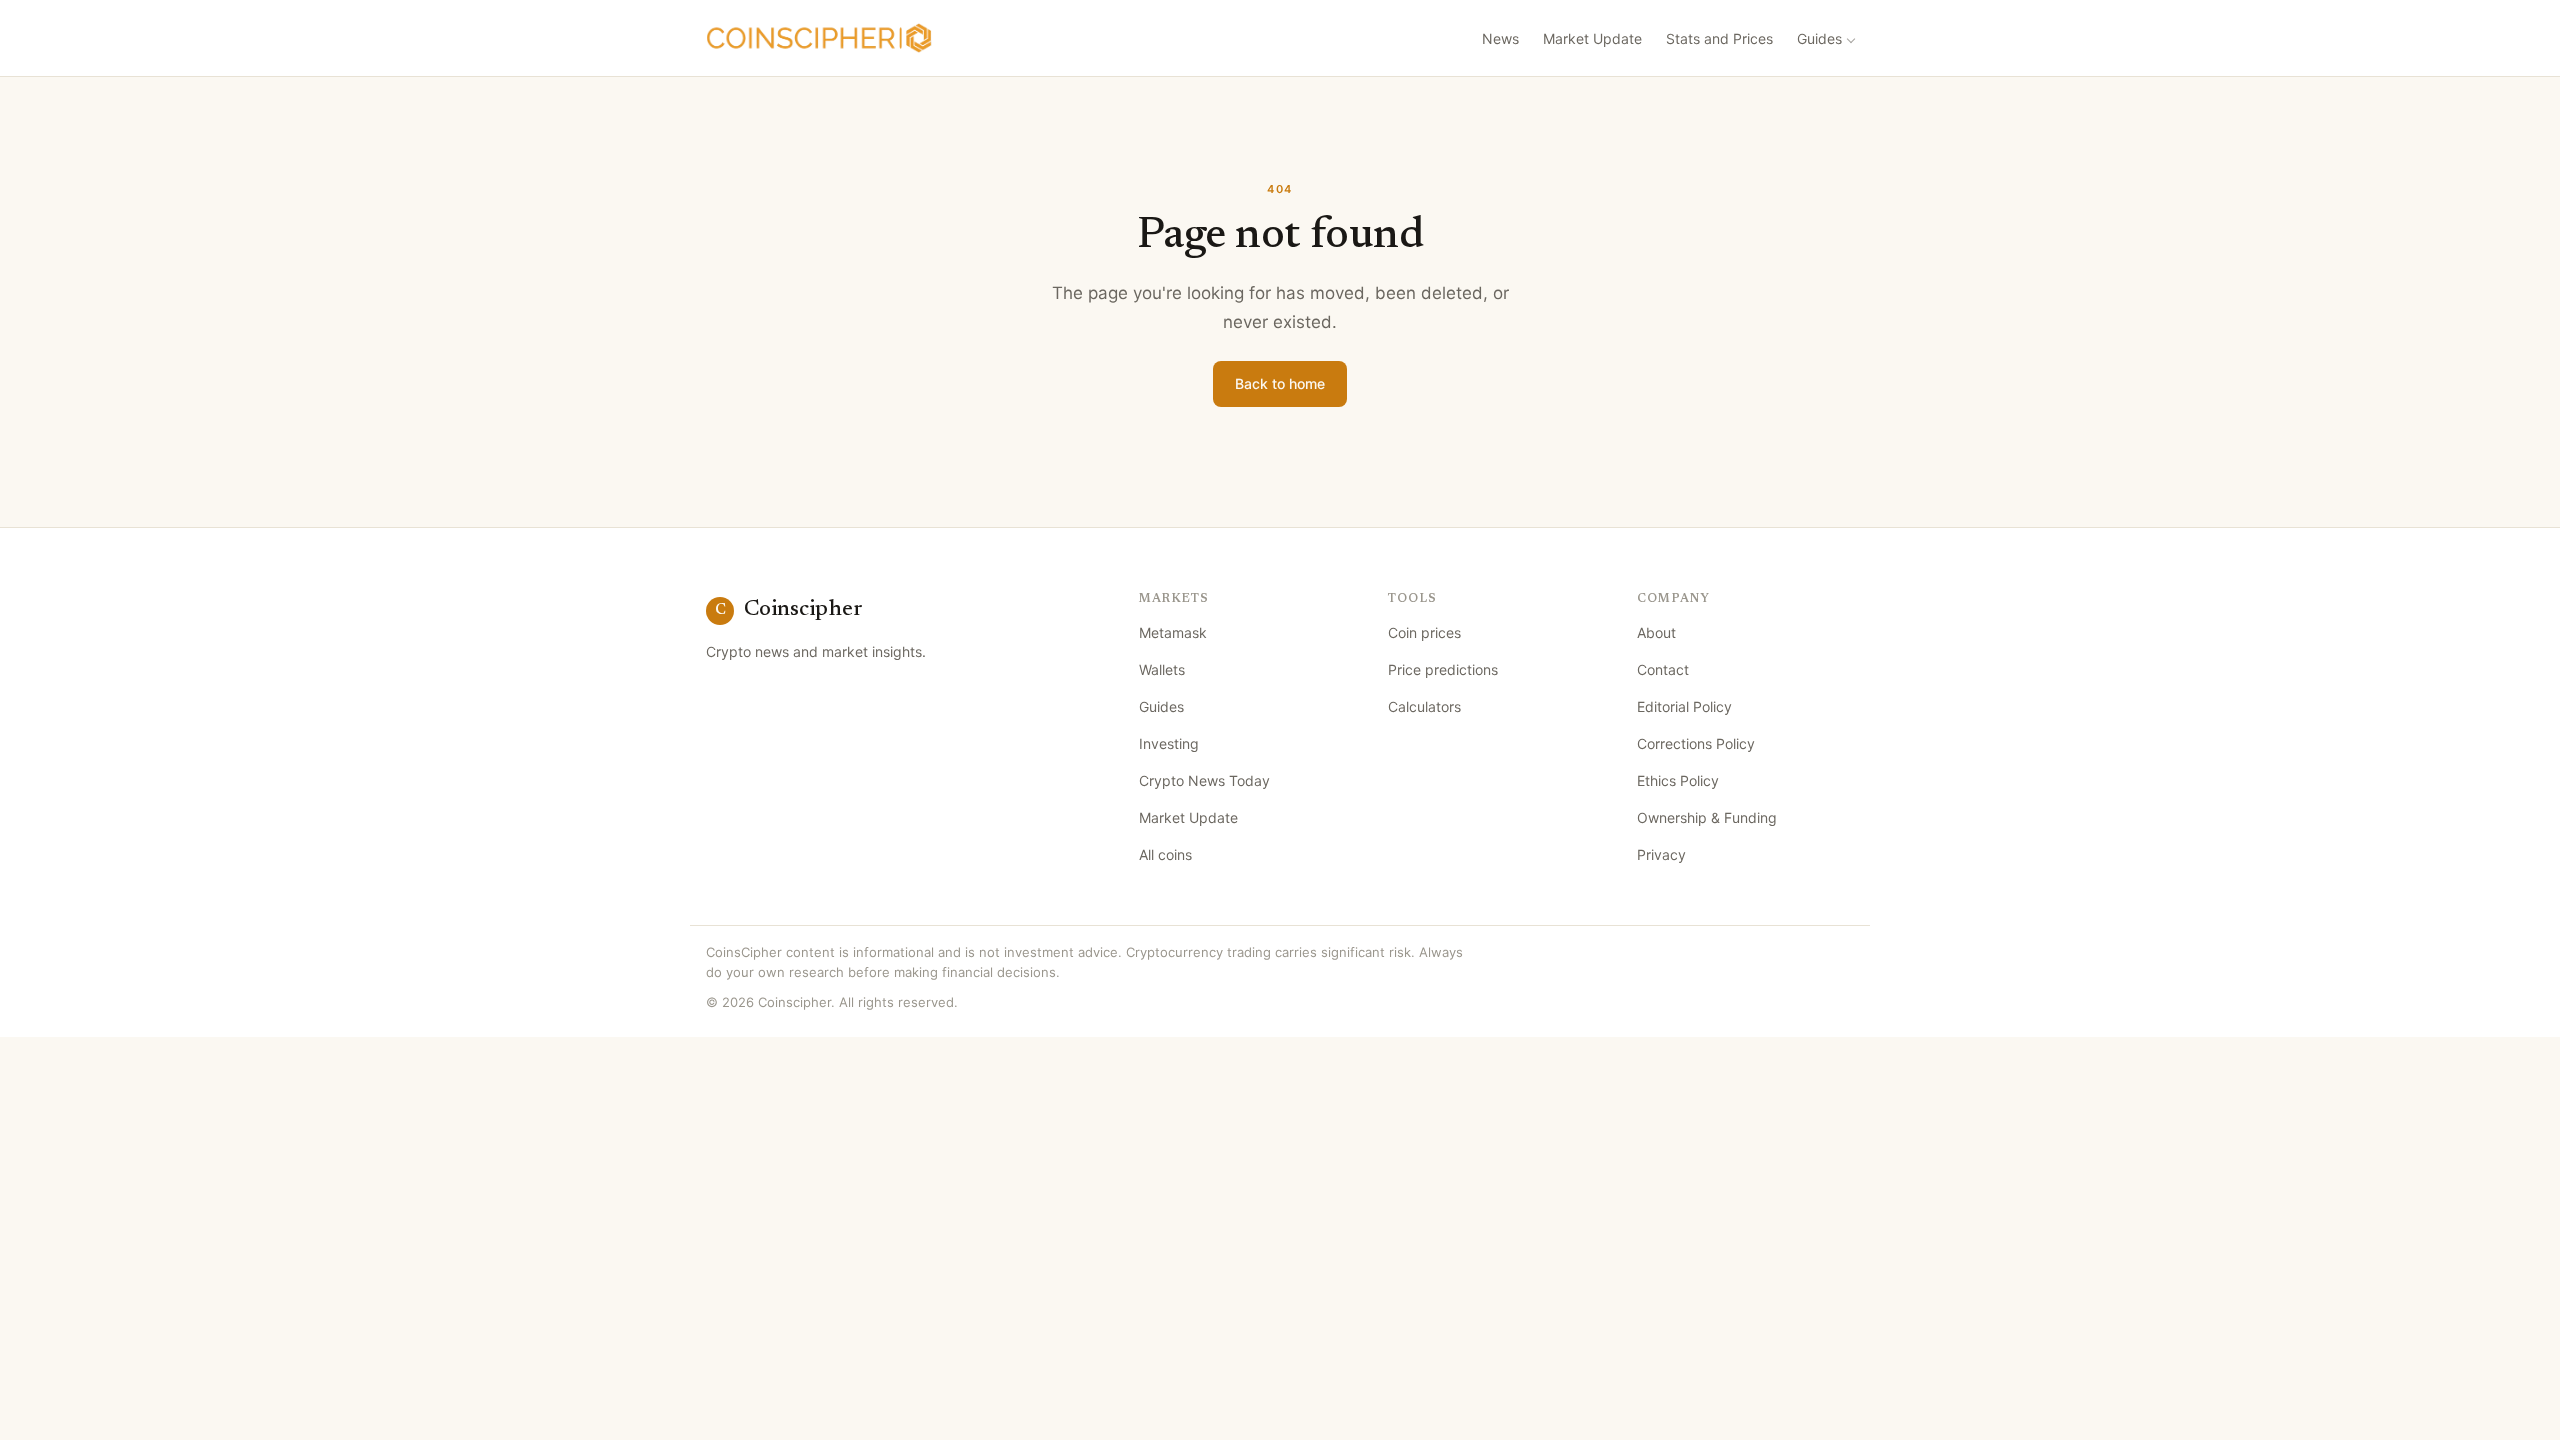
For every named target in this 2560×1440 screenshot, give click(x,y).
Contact (1663, 669)
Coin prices (1424, 632)
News (1500, 38)
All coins (1165, 854)
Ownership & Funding (1707, 817)
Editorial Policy (1684, 706)
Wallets (1162, 669)
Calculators (1424, 706)
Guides (1819, 38)
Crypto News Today (1204, 780)
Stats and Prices (1719, 38)
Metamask (1173, 632)
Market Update (1592, 38)
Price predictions (1443, 669)
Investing (1169, 743)
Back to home (1280, 383)
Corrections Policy (1696, 743)
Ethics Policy (1678, 780)
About (1656, 632)
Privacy (1661, 854)
